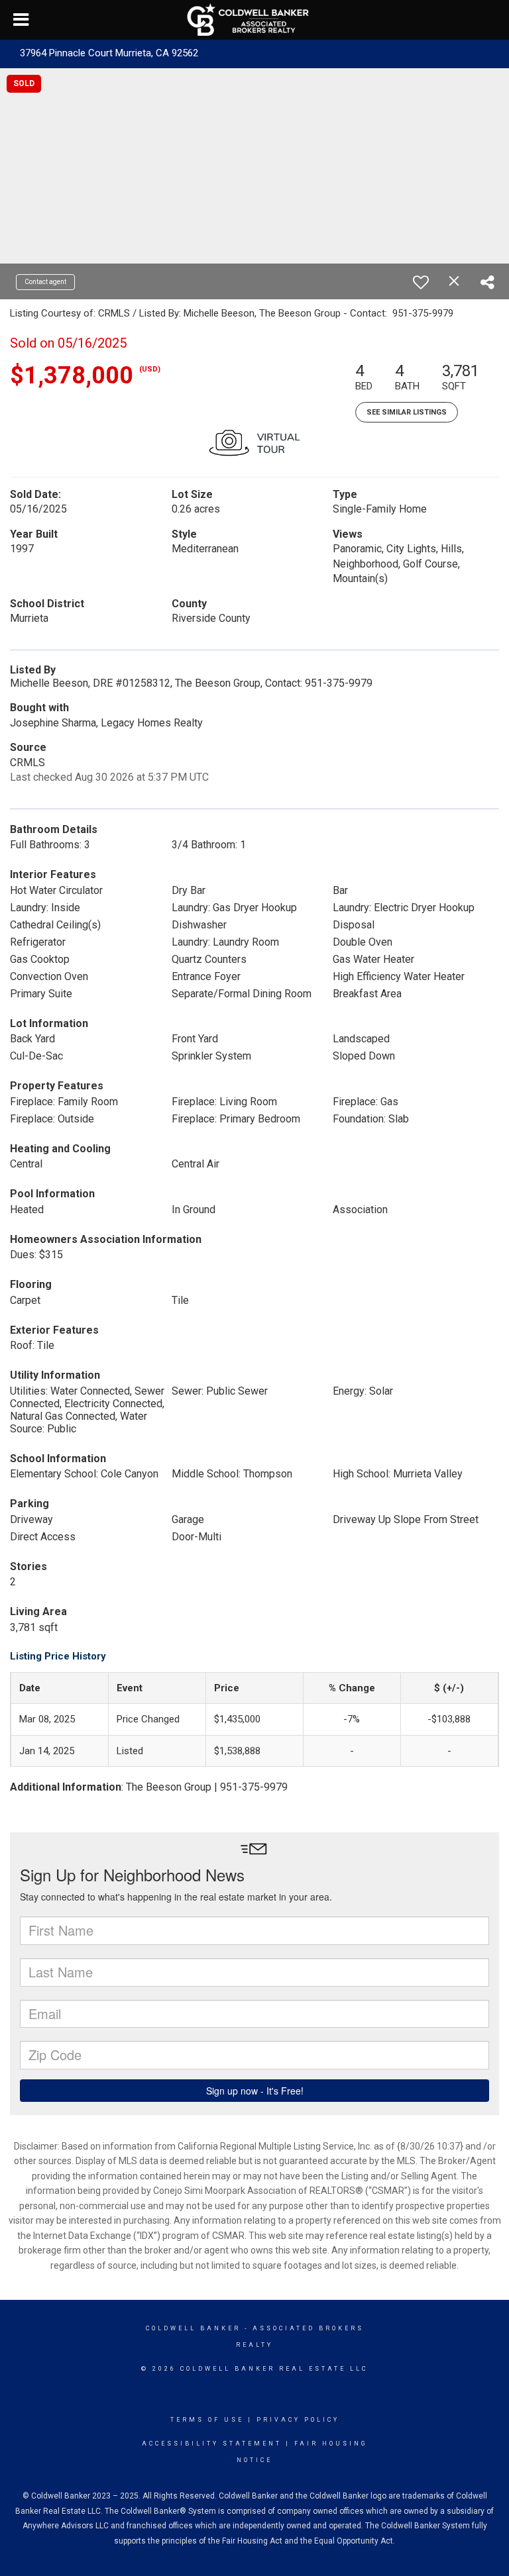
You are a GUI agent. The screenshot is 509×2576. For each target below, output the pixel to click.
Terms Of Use (207, 2420)
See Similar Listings (407, 412)
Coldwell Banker (193, 2328)
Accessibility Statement (212, 2444)
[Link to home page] (255, 20)
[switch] (421, 282)
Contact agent (45, 282)
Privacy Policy (298, 2420)
